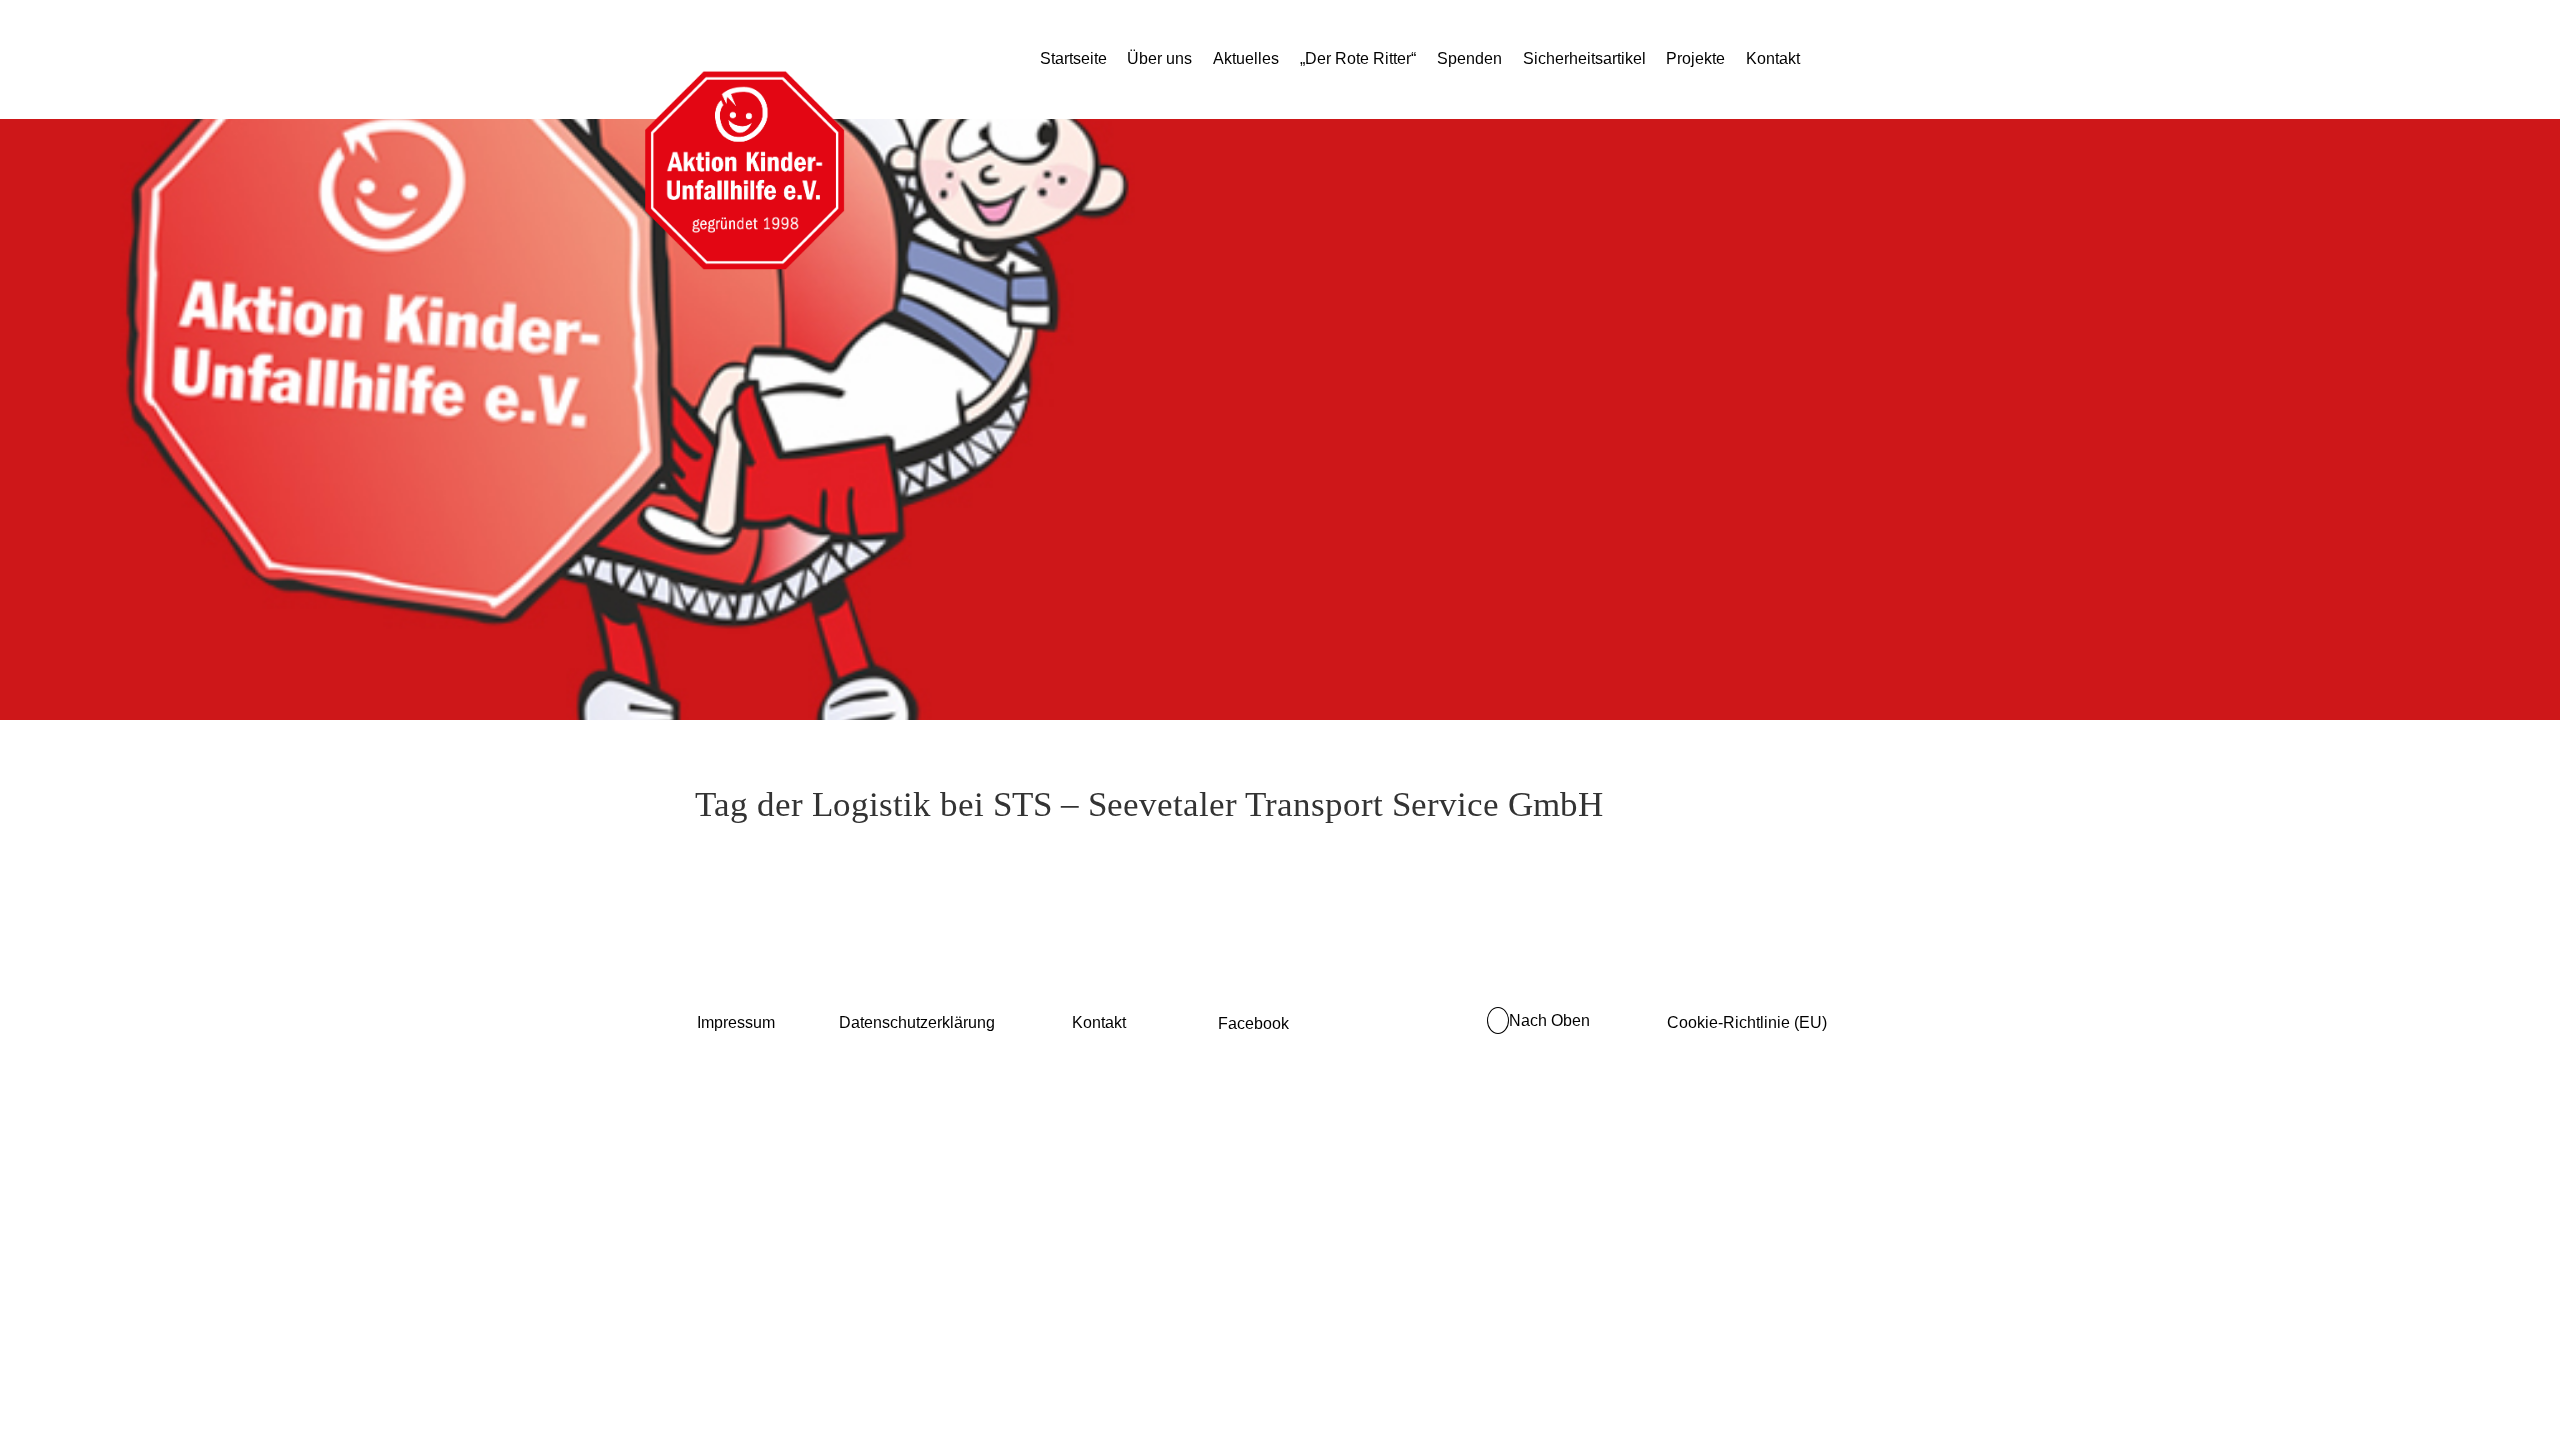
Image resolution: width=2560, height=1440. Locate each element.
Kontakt (1773, 58)
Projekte (1695, 58)
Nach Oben (1549, 1020)
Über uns (1159, 58)
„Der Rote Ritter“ (1358, 58)
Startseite (1073, 58)
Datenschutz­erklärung (917, 1022)
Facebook (1253, 1023)
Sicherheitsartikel (1584, 58)
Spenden (1469, 58)
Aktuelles (1246, 58)
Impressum (736, 1022)
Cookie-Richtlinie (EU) (1747, 1022)
